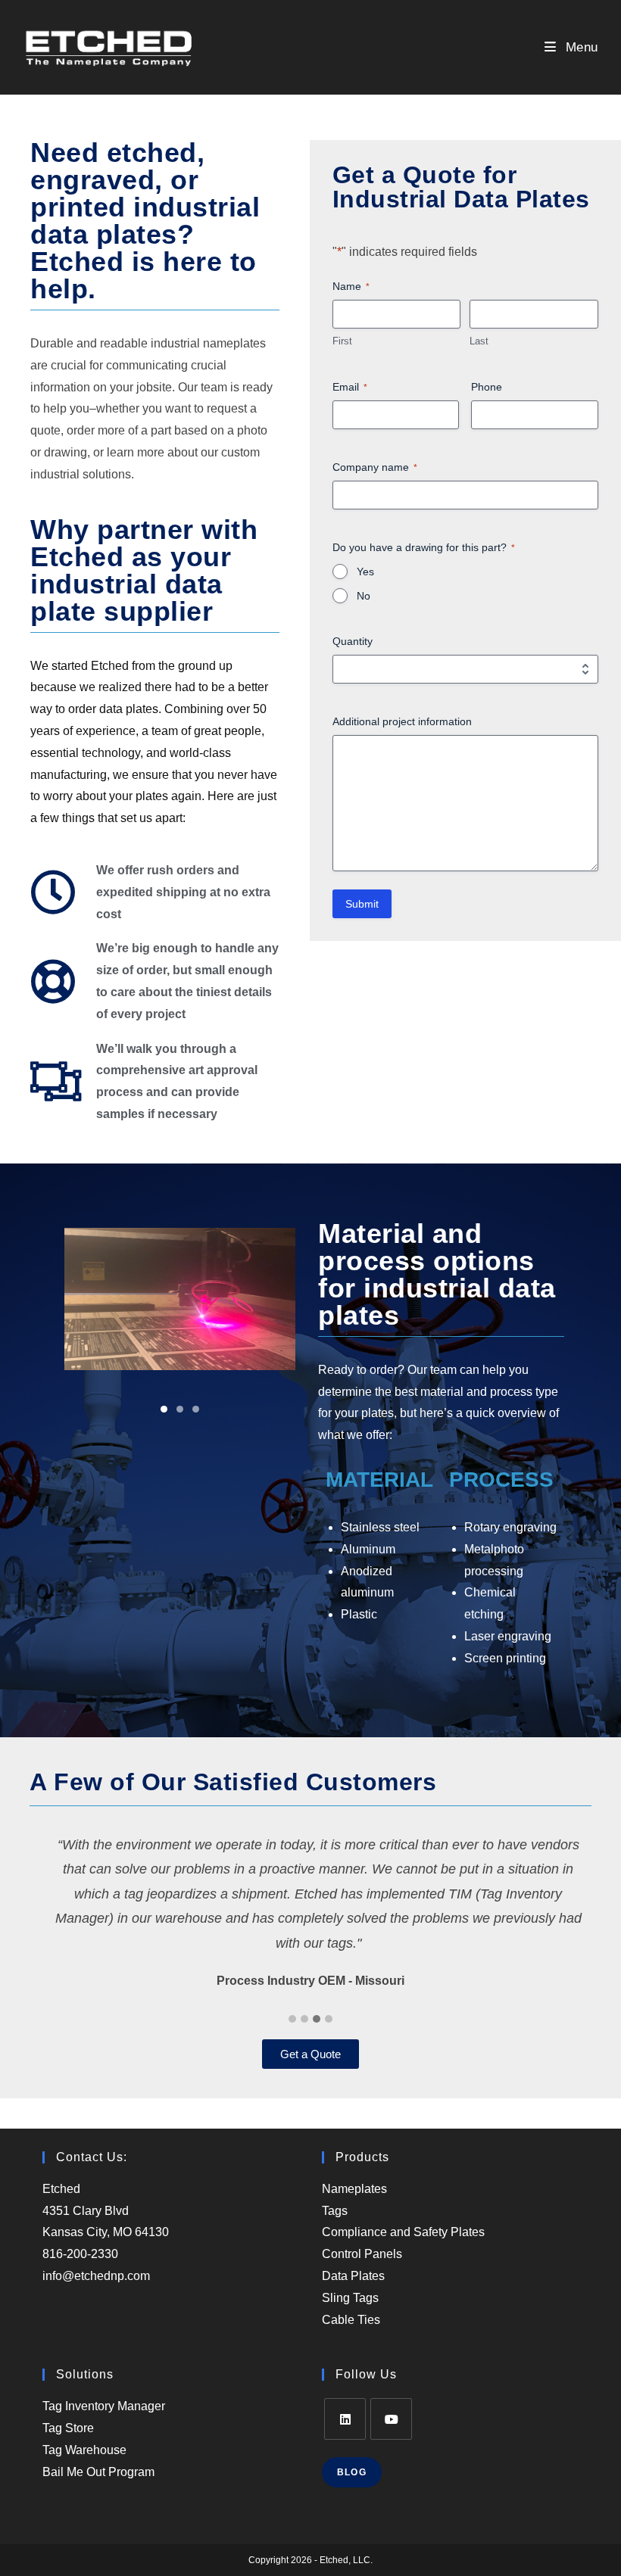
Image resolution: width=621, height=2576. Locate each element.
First (342, 341)
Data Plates (353, 2276)
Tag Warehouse (84, 2450)
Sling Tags (350, 2298)
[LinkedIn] (345, 2419)
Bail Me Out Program (98, 2472)
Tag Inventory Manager (104, 2406)
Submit (362, 904)
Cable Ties (351, 2320)
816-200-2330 (80, 2254)
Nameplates (354, 2189)
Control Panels (362, 2254)
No (364, 596)
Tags (335, 2211)
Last (479, 341)
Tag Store (68, 2428)
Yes (365, 572)
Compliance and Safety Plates (403, 2232)
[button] (164, 1409)
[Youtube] (391, 2419)
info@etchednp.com (96, 2276)
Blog (352, 2472)
